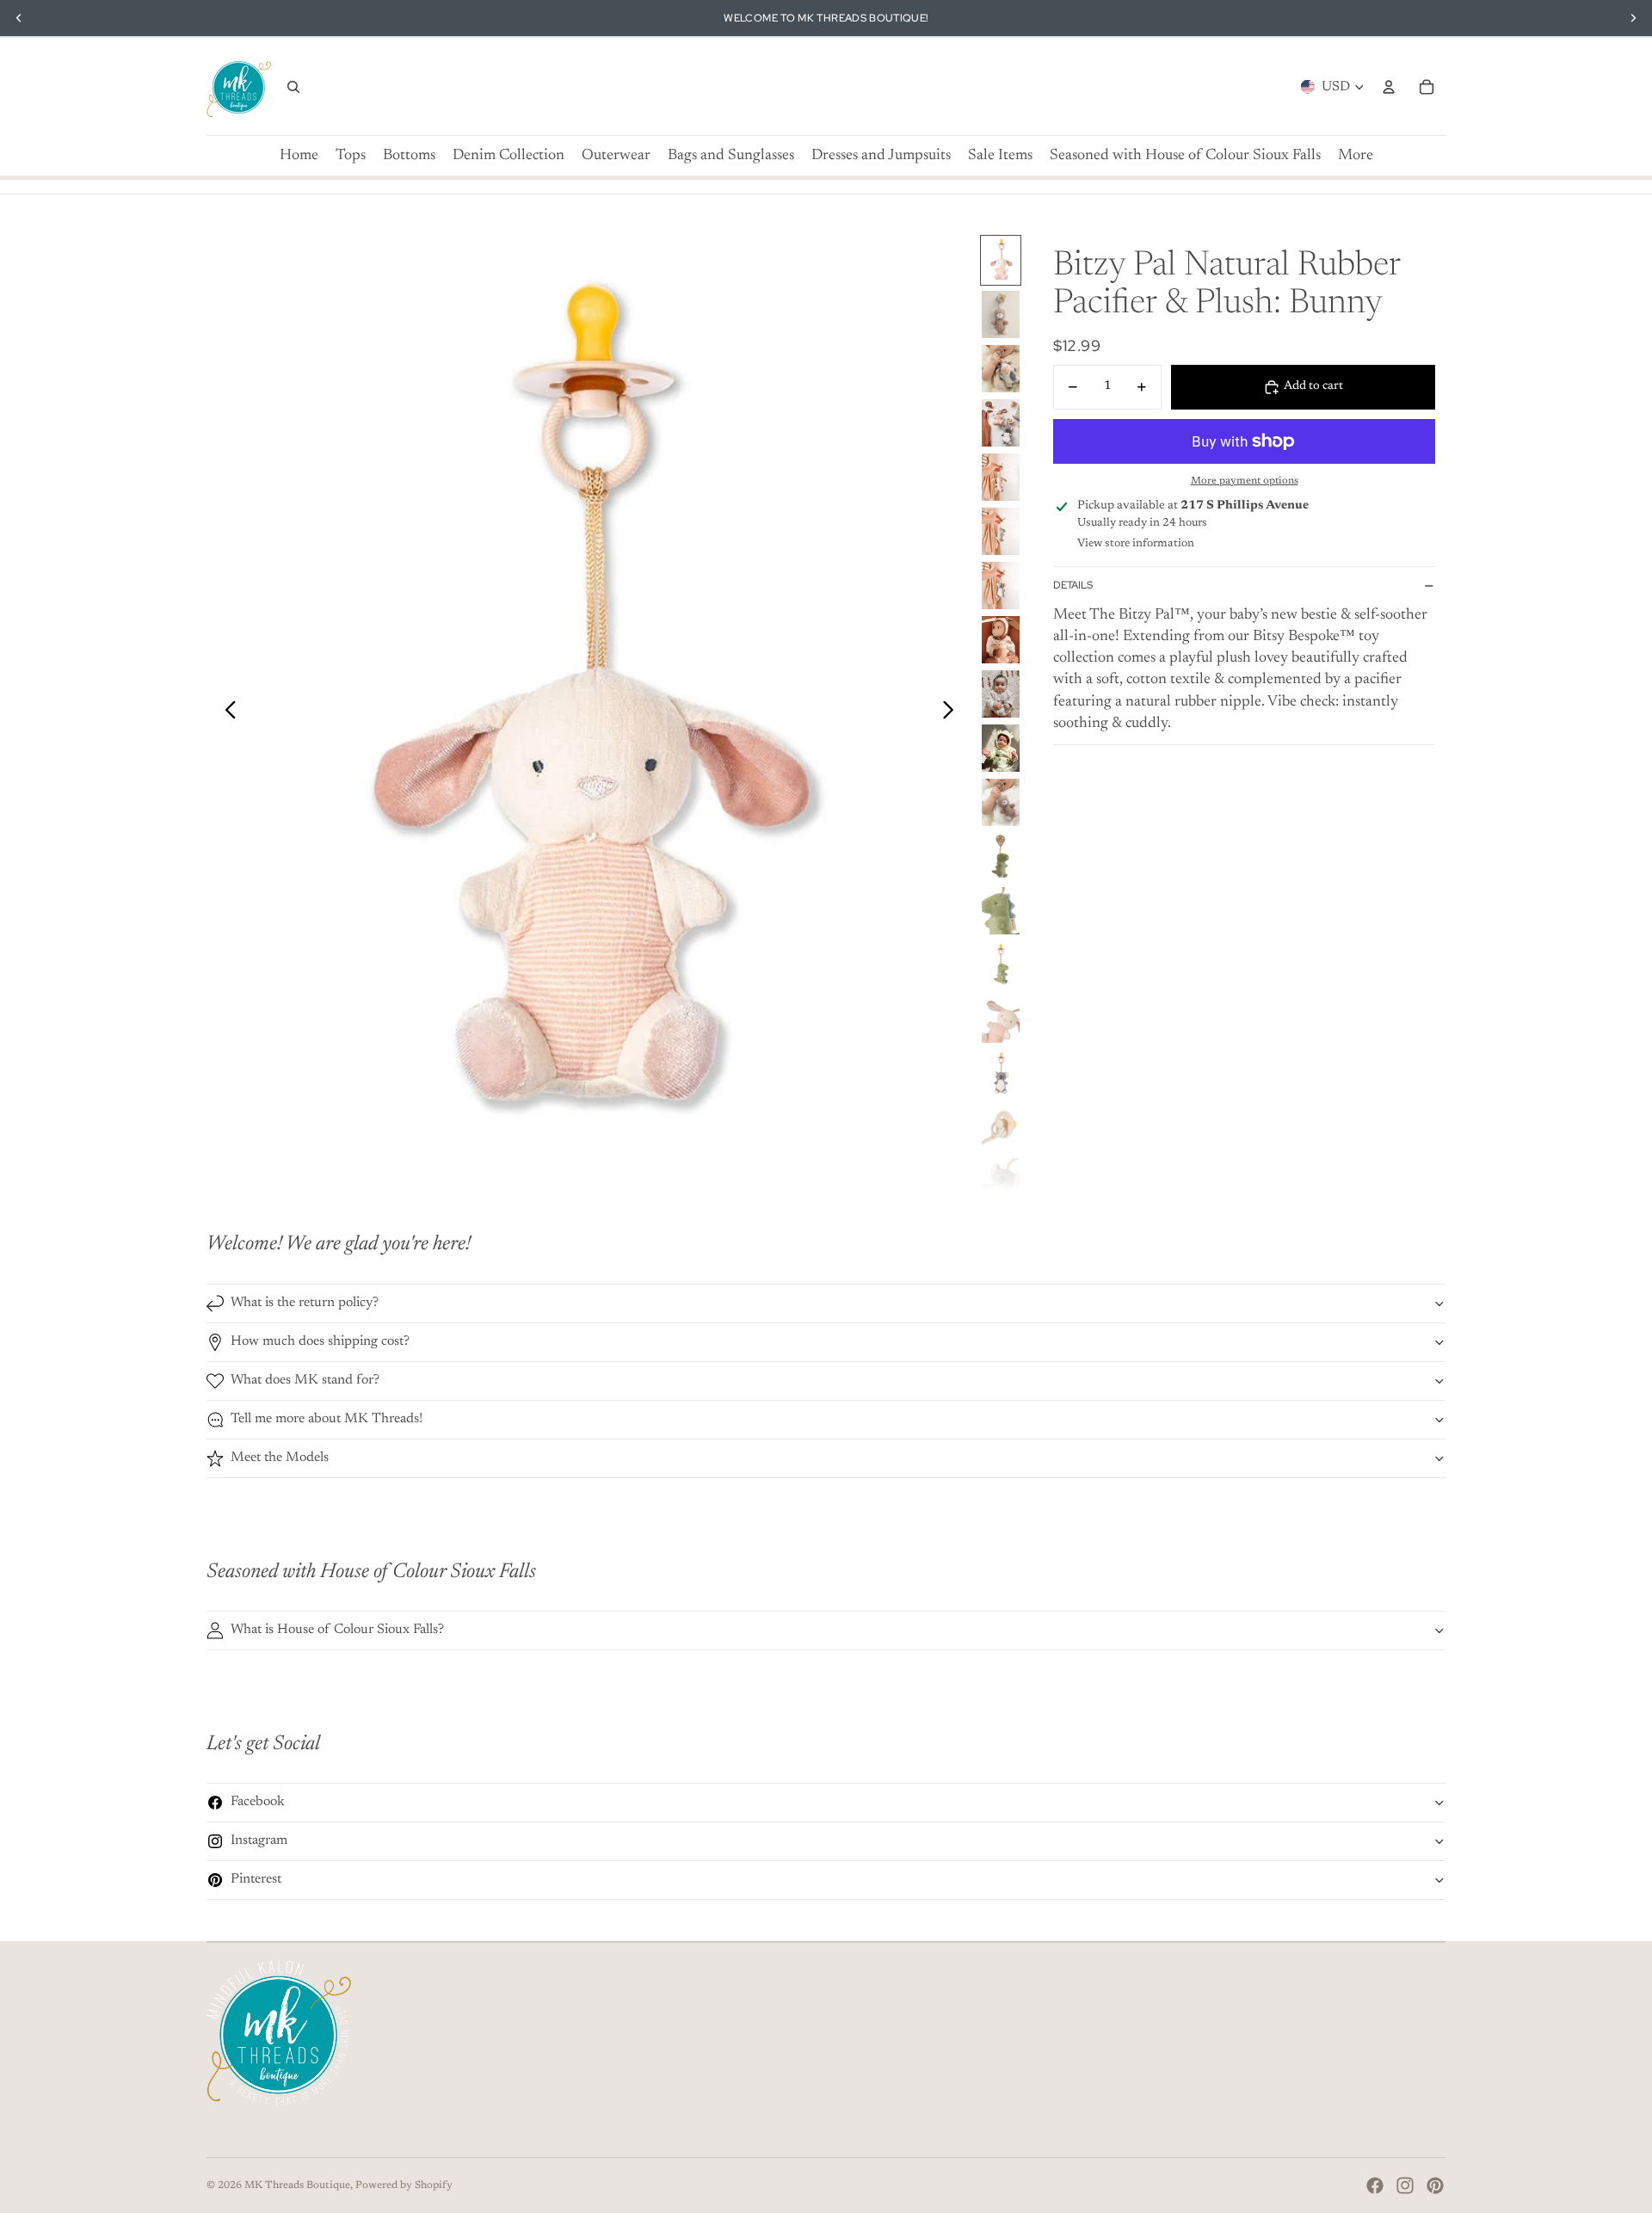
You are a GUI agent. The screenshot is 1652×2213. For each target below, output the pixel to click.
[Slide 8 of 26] (1001, 640)
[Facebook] (1375, 2185)
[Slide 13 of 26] (1001, 911)
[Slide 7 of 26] (1001, 586)
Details (1073, 586)
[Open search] (293, 87)
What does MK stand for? (305, 1380)
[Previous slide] (226, 713)
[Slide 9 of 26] (1001, 694)
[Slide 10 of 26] (1001, 748)
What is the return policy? (305, 1303)
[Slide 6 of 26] (1001, 531)
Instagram (259, 1840)
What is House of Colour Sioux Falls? (337, 1630)
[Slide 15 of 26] (1001, 1019)
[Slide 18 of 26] (1001, 1182)
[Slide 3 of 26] (1001, 369)
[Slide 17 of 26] (1001, 1128)
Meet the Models (280, 1458)
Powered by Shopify (404, 2185)
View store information (1136, 543)
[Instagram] (1405, 2185)
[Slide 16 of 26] (1001, 1073)
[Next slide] (953, 713)
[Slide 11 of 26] (1001, 802)
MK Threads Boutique (297, 2185)
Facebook (258, 1802)
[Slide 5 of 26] (1001, 477)
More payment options (1245, 481)
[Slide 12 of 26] (1001, 857)
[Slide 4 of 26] (1001, 423)
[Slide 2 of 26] (1001, 314)
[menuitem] (1356, 156)
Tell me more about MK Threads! (327, 1419)
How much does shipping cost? (320, 1341)
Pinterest (256, 1879)
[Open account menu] (1389, 87)
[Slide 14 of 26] (1001, 965)
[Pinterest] (1435, 2185)
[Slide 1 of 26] (1001, 260)
